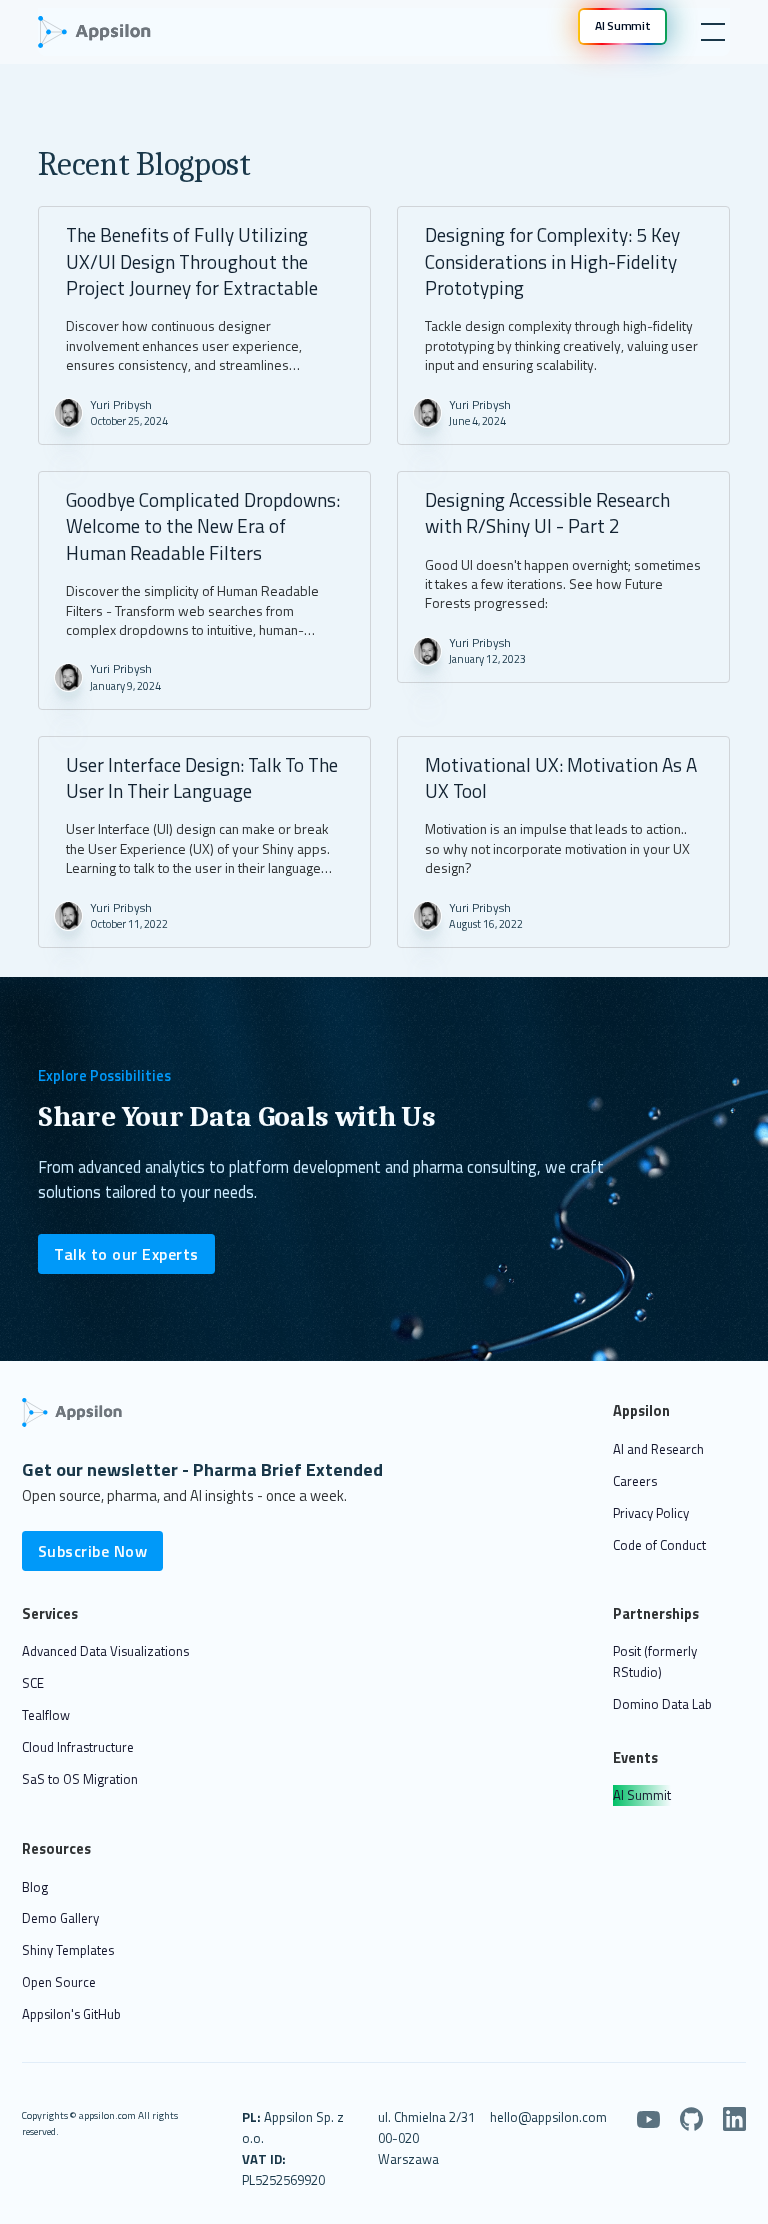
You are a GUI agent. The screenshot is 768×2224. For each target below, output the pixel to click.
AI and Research (658, 1449)
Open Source (59, 1982)
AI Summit (642, 1795)
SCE (33, 1683)
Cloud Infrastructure (78, 1747)
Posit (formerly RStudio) (655, 1661)
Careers (635, 1481)
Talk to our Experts (126, 1254)
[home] (103, 32)
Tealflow (46, 1715)
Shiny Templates (68, 1950)
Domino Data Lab (662, 1704)
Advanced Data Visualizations (105, 1651)
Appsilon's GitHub (71, 2014)
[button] (709, 32)
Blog (35, 1887)
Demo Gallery (60, 1918)
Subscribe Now (93, 1551)
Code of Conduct (659, 1545)
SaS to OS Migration (80, 1779)
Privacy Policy (651, 1513)
